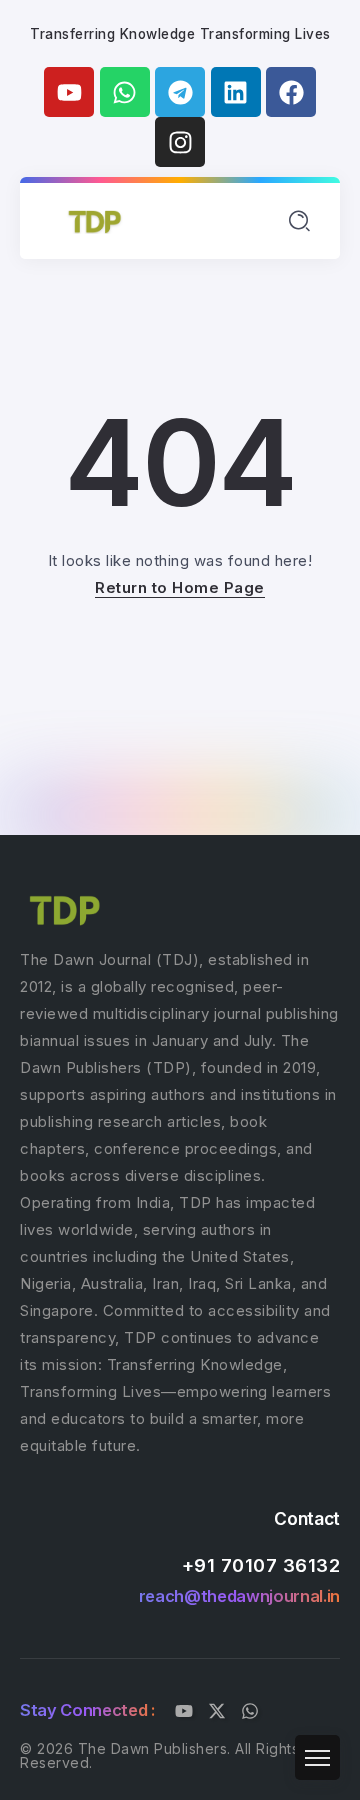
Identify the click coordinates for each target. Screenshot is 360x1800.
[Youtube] (69, 92)
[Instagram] (180, 142)
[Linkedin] (236, 92)
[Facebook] (291, 92)
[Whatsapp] (125, 92)
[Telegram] (180, 92)
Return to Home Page (180, 587)
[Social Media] (184, 1711)
